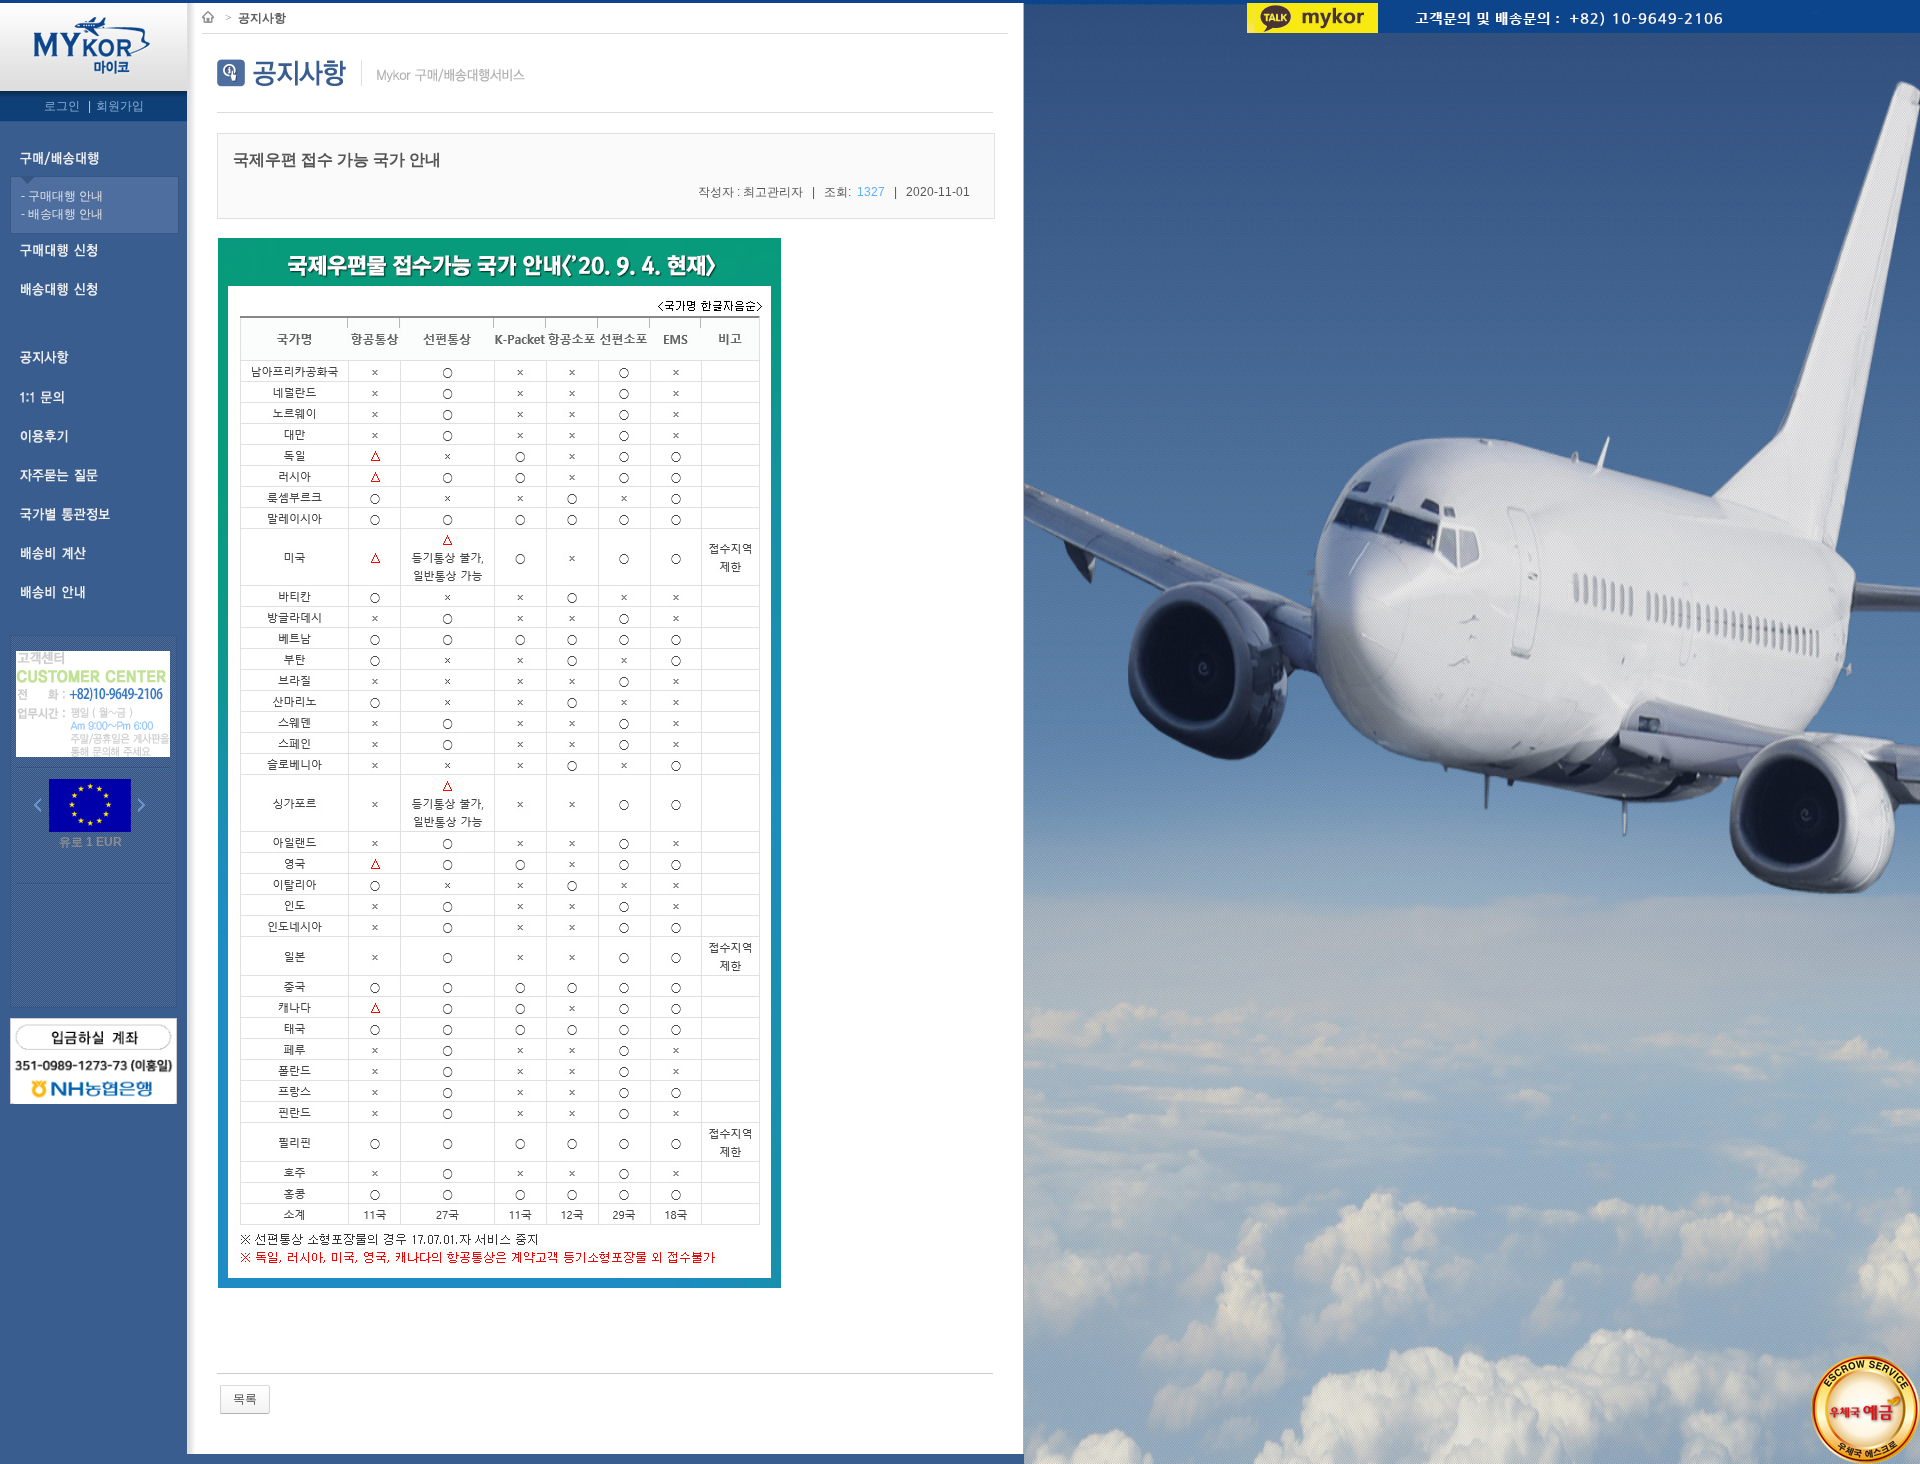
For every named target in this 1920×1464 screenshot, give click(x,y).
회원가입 (120, 106)
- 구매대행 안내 (62, 196)
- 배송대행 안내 (62, 214)
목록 (245, 1399)
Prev (42, 807)
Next (146, 807)
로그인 (63, 106)
